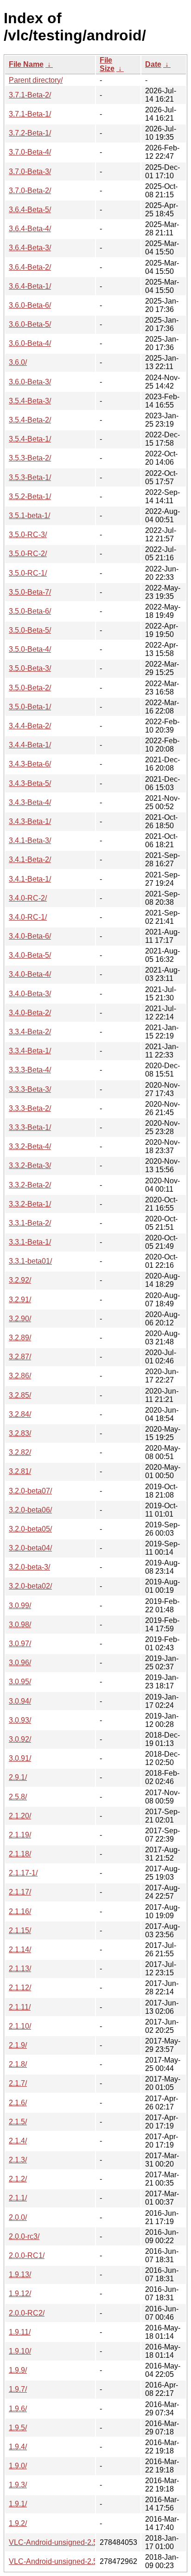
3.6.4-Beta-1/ (30, 286)
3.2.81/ (20, 1471)
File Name (26, 64)
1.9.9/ (18, 2370)
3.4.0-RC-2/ (28, 898)
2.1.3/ (18, 2160)
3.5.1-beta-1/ (29, 516)
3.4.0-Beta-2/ (30, 1013)
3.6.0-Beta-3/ (30, 382)
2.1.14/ (20, 1950)
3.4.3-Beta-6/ (30, 764)
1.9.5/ (18, 2428)
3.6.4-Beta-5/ (30, 210)
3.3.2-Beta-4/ (30, 1146)
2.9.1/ (18, 1777)
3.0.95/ (20, 1682)
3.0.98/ (20, 1625)
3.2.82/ (20, 1452)
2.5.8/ (18, 1797)
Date (153, 64)
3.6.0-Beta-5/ (30, 324)
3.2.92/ (20, 1280)
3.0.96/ (20, 1663)
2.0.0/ (18, 2217)
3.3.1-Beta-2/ (30, 1223)
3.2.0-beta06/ (30, 1510)
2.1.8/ (18, 2064)
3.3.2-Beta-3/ (30, 1165)
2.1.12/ (20, 1988)
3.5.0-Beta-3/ (30, 668)
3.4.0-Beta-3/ (30, 994)
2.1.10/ (20, 2026)
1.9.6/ (18, 2409)
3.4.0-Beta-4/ (30, 974)
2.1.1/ (18, 2198)
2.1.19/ (20, 1835)
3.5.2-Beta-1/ (30, 496)
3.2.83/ (20, 1433)
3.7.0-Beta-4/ (30, 152)
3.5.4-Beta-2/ (30, 420)
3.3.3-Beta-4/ (30, 1070)
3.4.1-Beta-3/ (30, 840)
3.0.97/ (20, 1644)
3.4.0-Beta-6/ (30, 936)
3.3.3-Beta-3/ (30, 1089)
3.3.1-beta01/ (30, 1261)
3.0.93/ (20, 1720)
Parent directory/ (36, 80)
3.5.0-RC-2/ (28, 554)
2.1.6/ (18, 2103)
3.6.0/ (18, 362)
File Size (107, 64)
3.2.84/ (20, 1414)
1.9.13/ (20, 2274)
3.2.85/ (20, 1395)
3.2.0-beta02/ (30, 1586)
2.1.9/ (18, 2045)
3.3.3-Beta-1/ (30, 1127)
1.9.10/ (20, 2351)
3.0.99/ (20, 1606)
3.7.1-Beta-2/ (30, 95)
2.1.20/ (20, 1816)
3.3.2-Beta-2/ (30, 1185)
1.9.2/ (18, 2523)
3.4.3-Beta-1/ (30, 821)
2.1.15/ (20, 1930)
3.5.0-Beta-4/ (30, 649)
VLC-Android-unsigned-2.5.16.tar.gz (68, 2561)
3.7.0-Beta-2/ (30, 191)
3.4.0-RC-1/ (28, 917)
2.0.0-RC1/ (27, 2255)
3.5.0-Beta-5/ (30, 630)
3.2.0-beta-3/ (29, 1567)
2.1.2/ (18, 2179)
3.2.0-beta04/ (30, 1548)
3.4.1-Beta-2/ (30, 860)
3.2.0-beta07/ (30, 1491)
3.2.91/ (20, 1300)
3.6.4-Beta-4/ (30, 229)
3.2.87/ (20, 1357)
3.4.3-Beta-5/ (30, 783)
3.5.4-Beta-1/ (30, 439)
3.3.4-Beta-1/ (30, 1051)
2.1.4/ (18, 2141)
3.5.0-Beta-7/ (30, 592)
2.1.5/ (18, 2122)
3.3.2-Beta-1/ (30, 1204)
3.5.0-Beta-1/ (30, 707)
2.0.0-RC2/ (27, 2313)
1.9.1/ (18, 2504)
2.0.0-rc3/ (24, 2236)
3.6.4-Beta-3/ (30, 248)
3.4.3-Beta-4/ (30, 802)
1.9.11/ (20, 2332)
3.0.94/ (20, 1701)
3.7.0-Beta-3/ (30, 172)
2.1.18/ (20, 1854)
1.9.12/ (20, 2294)
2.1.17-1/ (23, 1873)
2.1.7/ (18, 2083)
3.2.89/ (20, 1338)
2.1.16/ (20, 1911)
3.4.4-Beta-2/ (30, 726)
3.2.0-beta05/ (30, 1529)
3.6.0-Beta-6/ (30, 305)
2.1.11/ (20, 2007)
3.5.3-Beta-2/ (30, 458)
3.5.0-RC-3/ (28, 535)
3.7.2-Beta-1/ (30, 133)
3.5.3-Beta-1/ (30, 477)
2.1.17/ (20, 1892)
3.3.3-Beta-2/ (30, 1108)
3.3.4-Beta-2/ (30, 1032)
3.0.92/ (20, 1739)
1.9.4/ (18, 2447)
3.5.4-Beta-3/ (30, 401)
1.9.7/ (18, 2389)
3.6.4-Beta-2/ (30, 267)
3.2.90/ (20, 1319)
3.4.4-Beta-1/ (30, 745)
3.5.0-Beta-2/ (30, 688)
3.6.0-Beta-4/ (30, 343)
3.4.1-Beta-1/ (30, 879)
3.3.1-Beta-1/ (30, 1242)
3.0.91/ (20, 1758)
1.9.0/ (18, 2466)
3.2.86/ (20, 1376)
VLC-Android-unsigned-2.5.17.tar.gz (68, 2542)
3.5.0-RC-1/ (28, 573)
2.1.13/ (20, 1969)
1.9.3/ (18, 2485)
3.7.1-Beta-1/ (30, 114)
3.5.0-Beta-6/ (30, 611)
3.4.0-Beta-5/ (30, 955)
